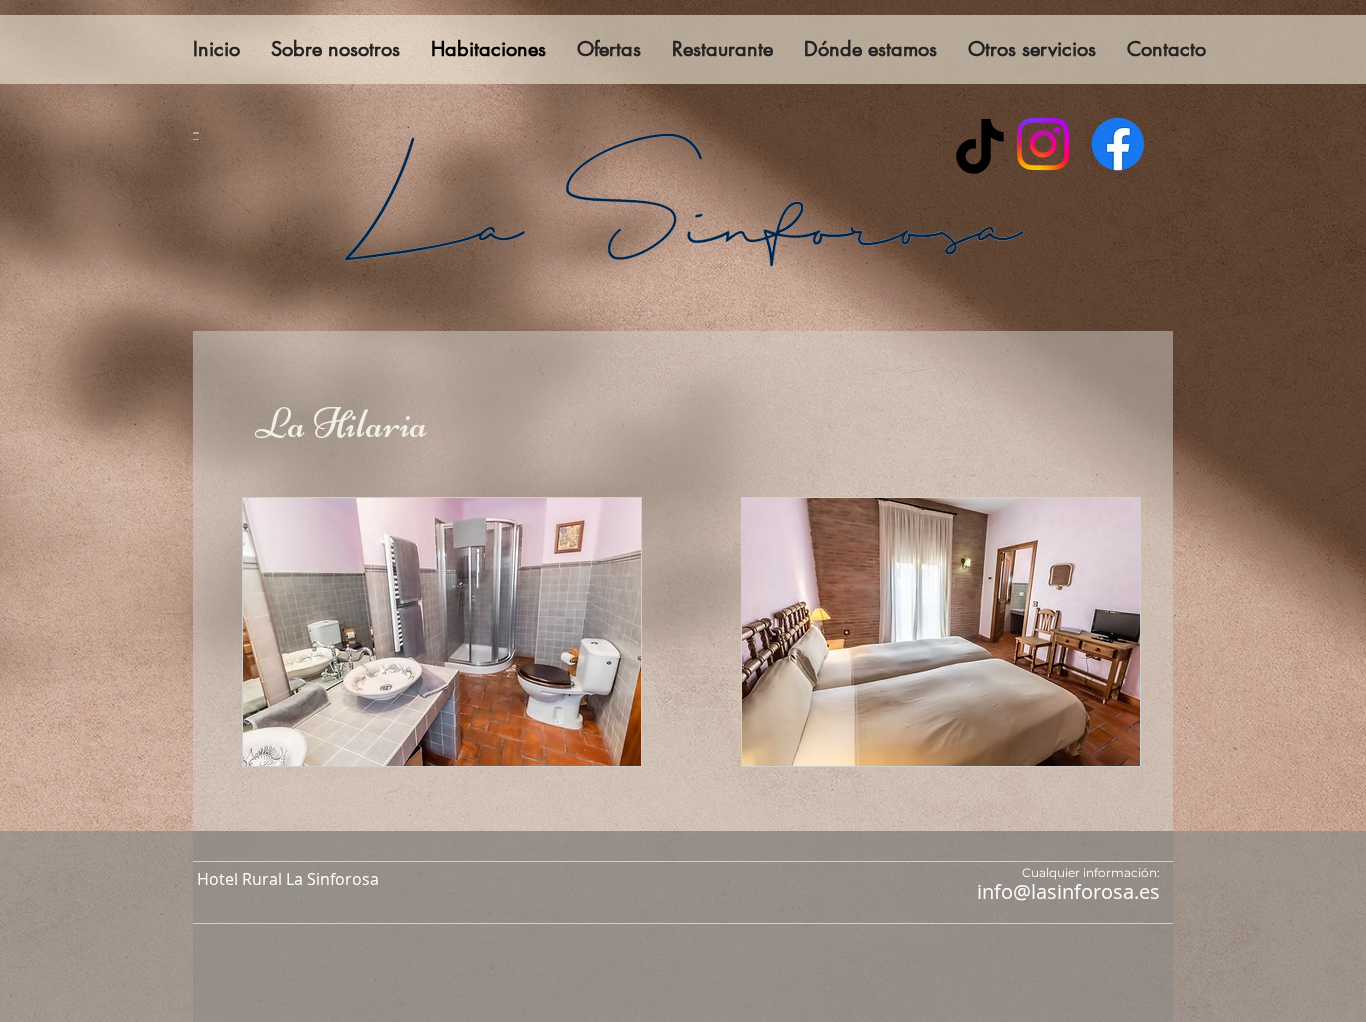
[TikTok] (980, 146)
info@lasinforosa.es (1068, 891)
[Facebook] (1118, 144)
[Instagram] (1043, 144)
